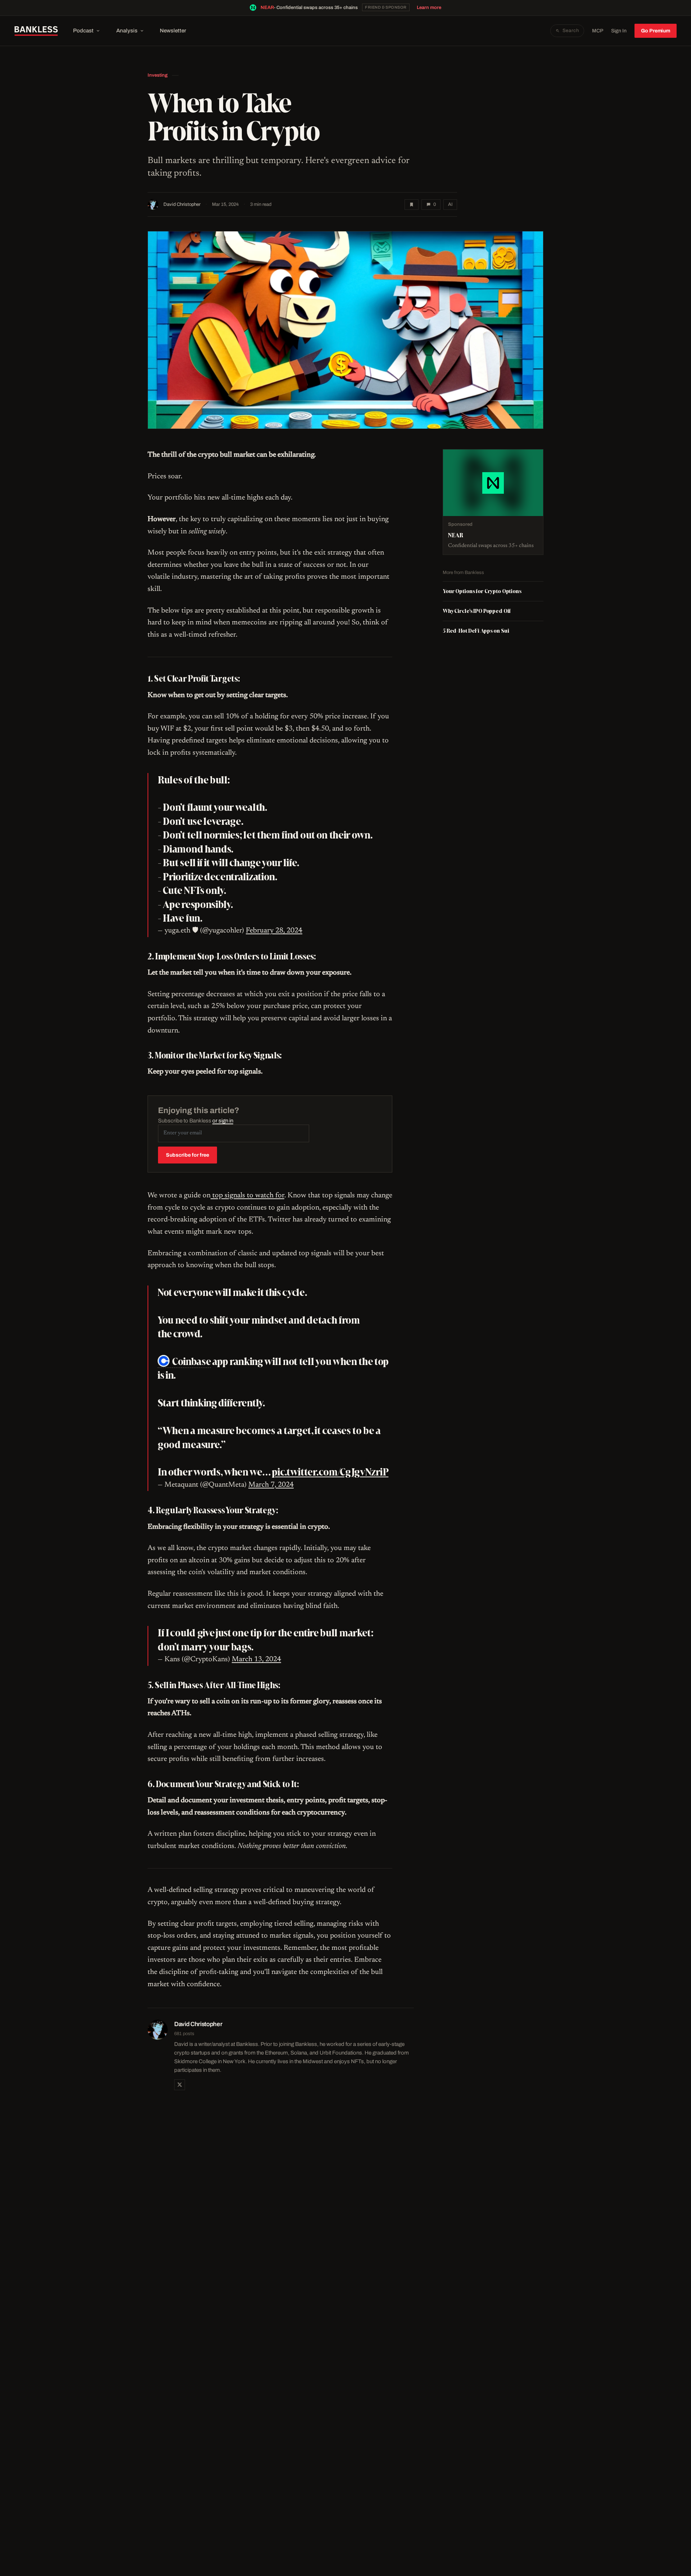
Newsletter (173, 31)
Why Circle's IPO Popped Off (477, 611)
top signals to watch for (247, 1196)
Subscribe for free (188, 1155)
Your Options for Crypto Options (482, 591)
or (223, 1121)
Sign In (619, 31)
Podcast (83, 31)
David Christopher (182, 204)
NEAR (267, 8)
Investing (158, 75)
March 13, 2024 (256, 1659)
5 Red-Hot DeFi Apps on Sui (476, 631)
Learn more (429, 8)
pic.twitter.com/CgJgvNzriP (330, 1472)
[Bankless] (36, 31)
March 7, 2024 (271, 1485)
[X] (180, 2085)
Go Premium (656, 31)
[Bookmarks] (412, 205)
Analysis (127, 31)
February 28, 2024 (274, 931)
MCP (598, 31)
